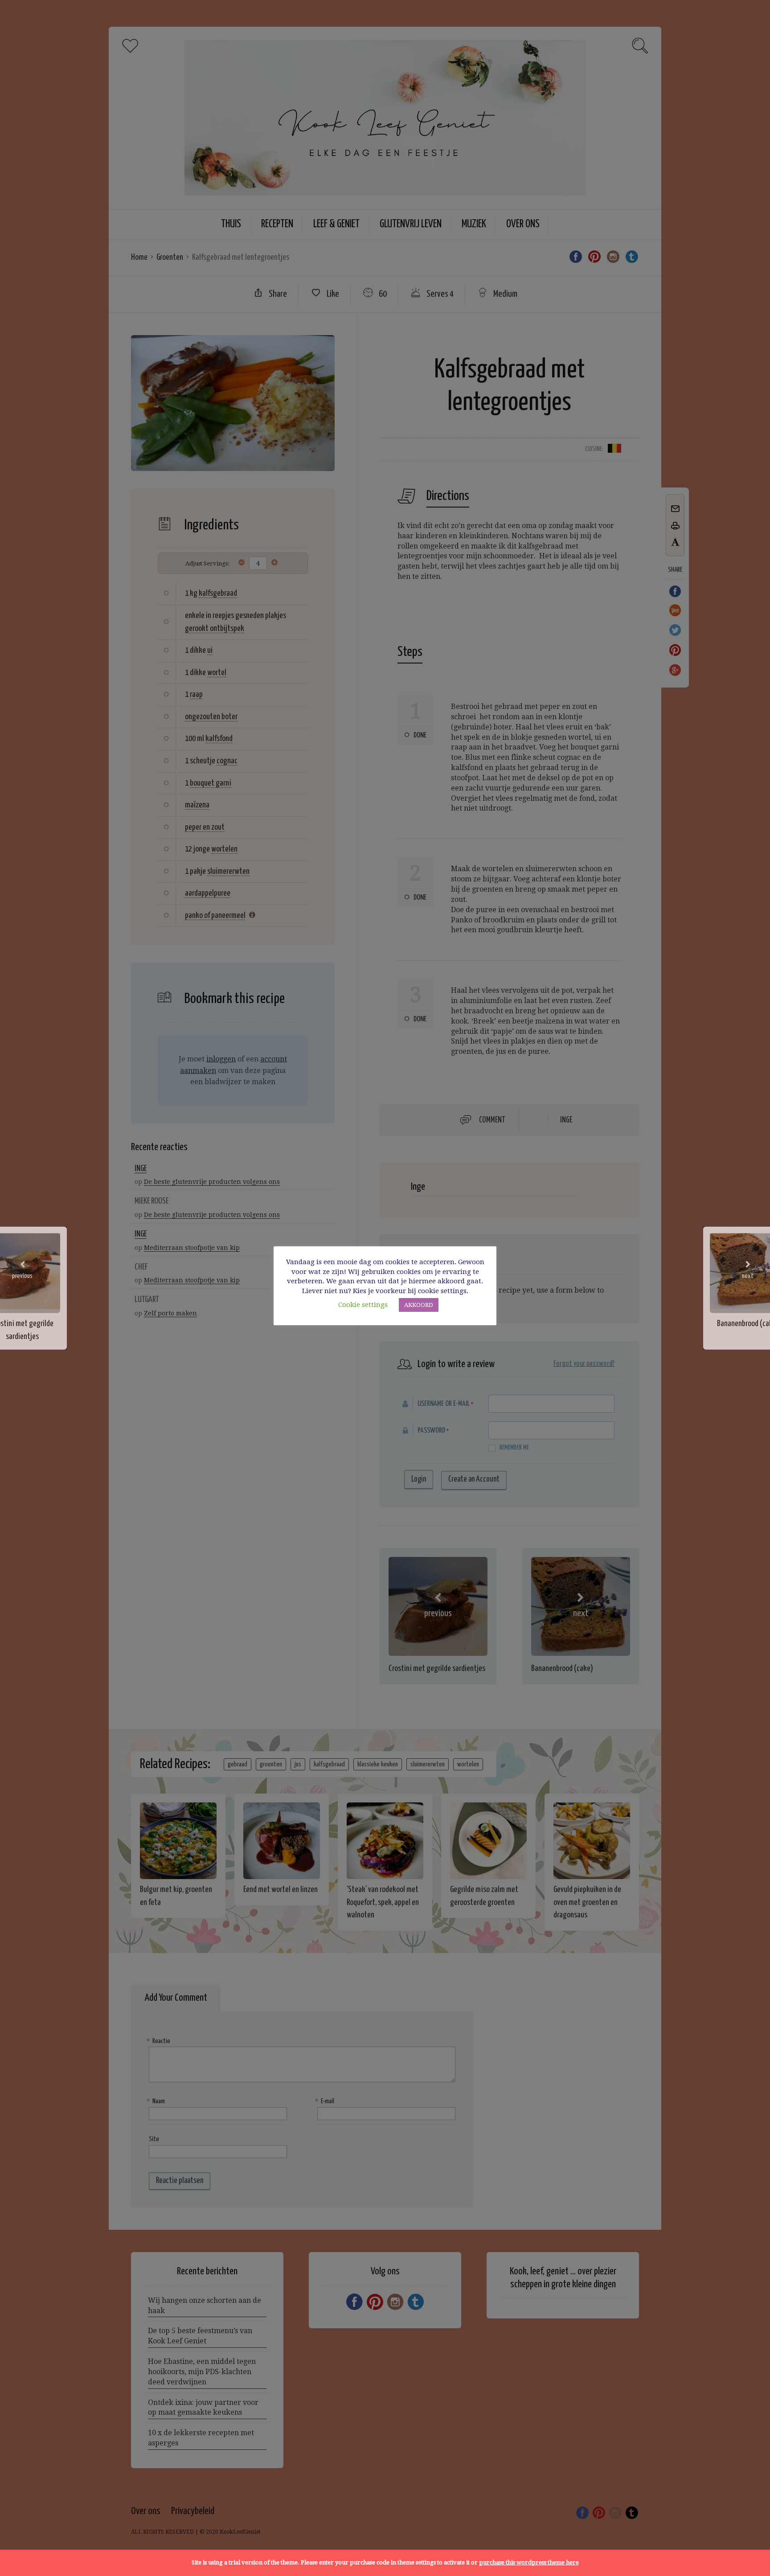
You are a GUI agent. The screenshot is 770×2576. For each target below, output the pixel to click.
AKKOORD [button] (419, 1305)
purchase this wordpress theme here (529, 2562)
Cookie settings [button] (363, 1305)
